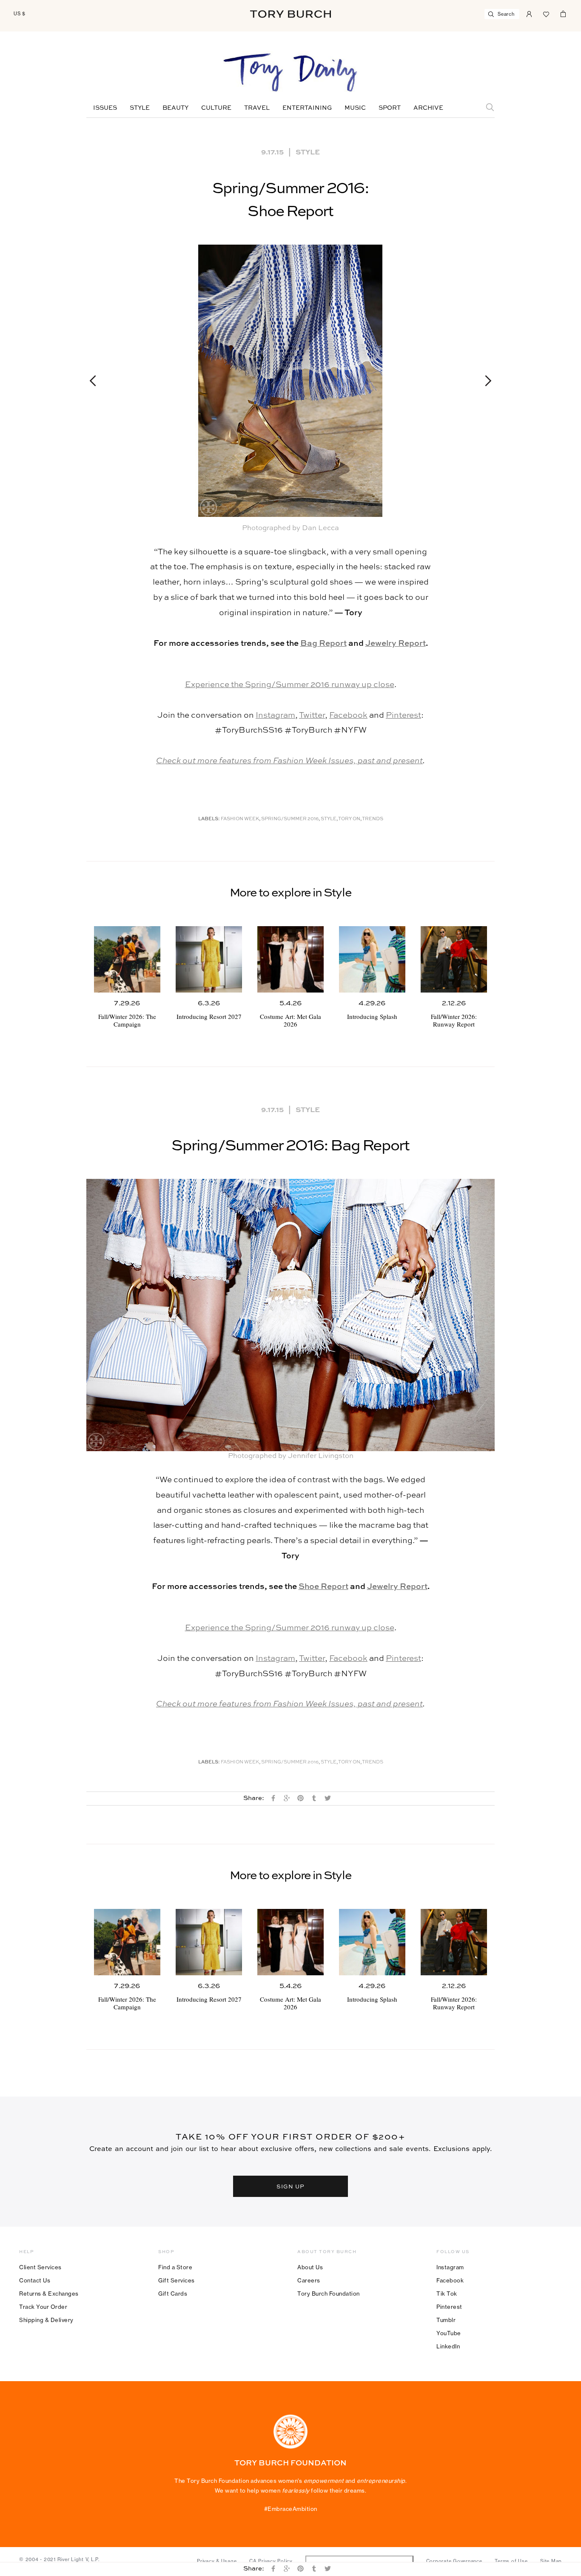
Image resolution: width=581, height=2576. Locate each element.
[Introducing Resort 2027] (209, 959)
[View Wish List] (546, 13)
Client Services (40, 2267)
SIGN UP (290, 2186)
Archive (428, 108)
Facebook (348, 715)
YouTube (449, 2333)
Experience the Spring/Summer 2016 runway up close (290, 685)
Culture (216, 108)
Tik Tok (447, 2294)
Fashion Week (240, 819)
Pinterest (403, 715)
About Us (310, 2267)
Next (484, 381)
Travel (257, 108)
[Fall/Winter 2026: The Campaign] (127, 959)
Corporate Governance (454, 2561)
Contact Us (35, 2280)
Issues (105, 108)
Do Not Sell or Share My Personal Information (359, 2561)
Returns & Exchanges (49, 2294)
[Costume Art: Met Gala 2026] (290, 959)
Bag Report (323, 643)
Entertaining (307, 108)
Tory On (349, 819)
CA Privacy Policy (271, 2561)
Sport (390, 108)
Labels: (209, 819)
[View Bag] (563, 13)
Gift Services (177, 2280)
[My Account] (529, 13)
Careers (309, 2280)
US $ (20, 14)
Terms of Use (511, 2561)
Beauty (175, 108)
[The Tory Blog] (290, 73)
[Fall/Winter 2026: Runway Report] (454, 959)
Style (140, 108)
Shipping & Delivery (46, 2320)
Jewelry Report (396, 643)
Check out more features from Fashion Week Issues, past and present (289, 761)
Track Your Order (43, 2307)
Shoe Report (323, 1587)
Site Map (551, 2561)
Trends (373, 819)
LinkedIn (448, 2346)
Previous (97, 381)
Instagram (275, 715)
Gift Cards (173, 2294)
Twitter (312, 715)
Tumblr (446, 2320)
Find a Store (175, 2267)
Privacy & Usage (217, 2561)
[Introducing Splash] (372, 959)
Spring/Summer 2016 (290, 819)
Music (355, 108)
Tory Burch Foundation (329, 2294)
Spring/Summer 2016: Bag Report (290, 1146)
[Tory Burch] (290, 14)
